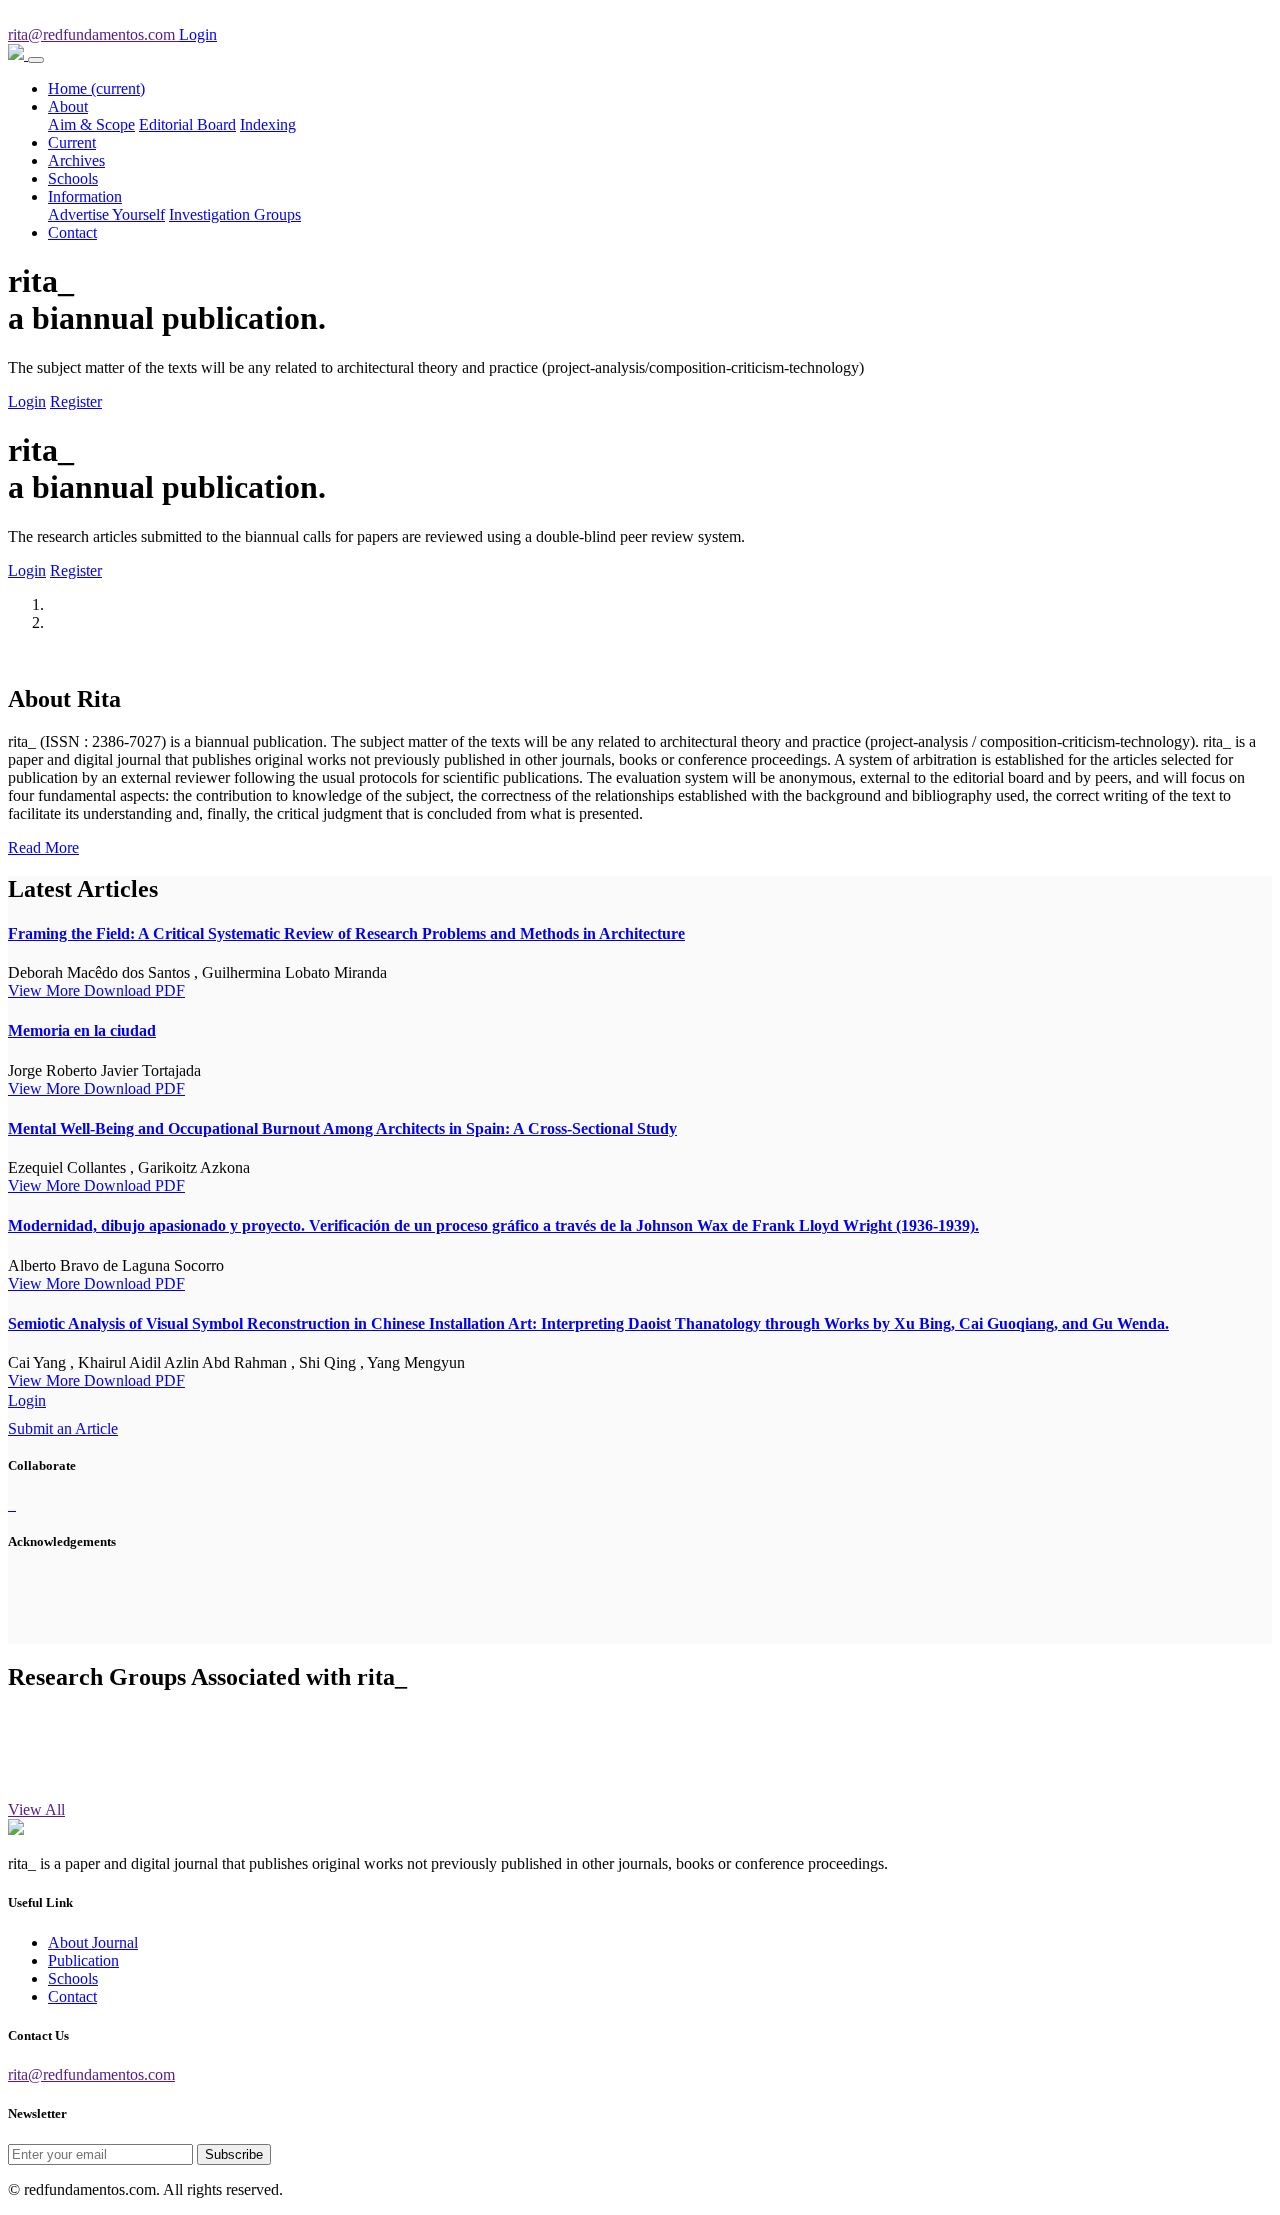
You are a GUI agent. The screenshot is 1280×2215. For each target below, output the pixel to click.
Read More (43, 847)
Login (27, 401)
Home (96, 88)
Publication (83, 1960)
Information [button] (85, 196)
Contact (72, 232)
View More (46, 990)
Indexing (268, 124)
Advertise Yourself (106, 214)
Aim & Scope (91, 124)
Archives (76, 160)
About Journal (93, 1942)
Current (72, 142)
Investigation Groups (235, 214)
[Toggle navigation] (36, 60)
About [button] (68, 106)
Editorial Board (187, 124)
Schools (73, 178)
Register (76, 401)
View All (36, 1809)
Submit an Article (63, 1428)
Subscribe (234, 2154)
